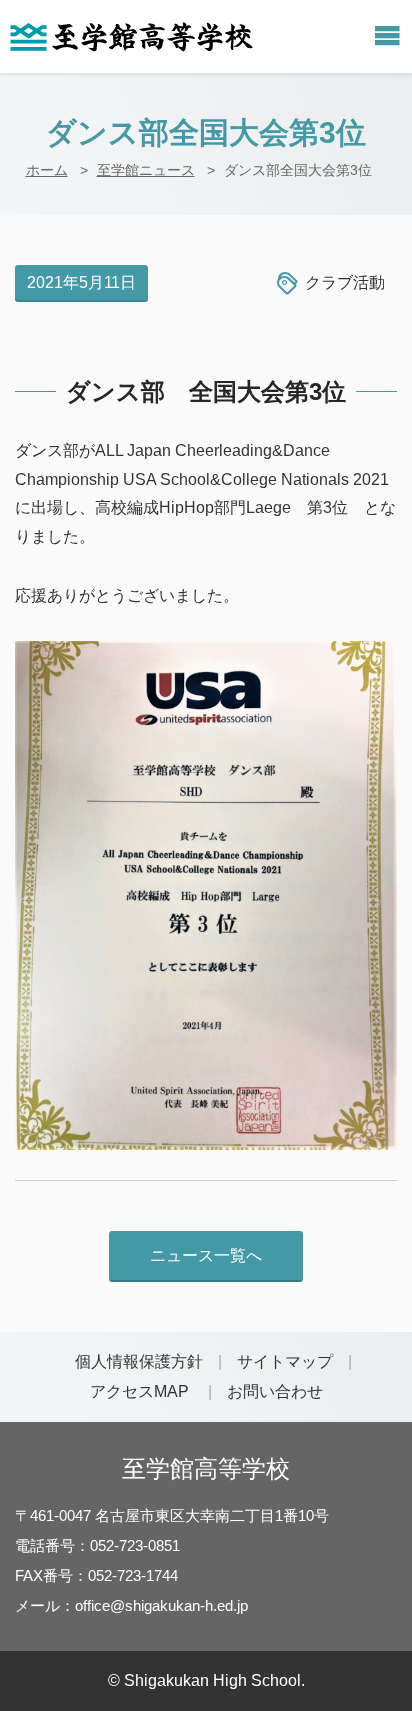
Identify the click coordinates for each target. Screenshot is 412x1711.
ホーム (47, 170)
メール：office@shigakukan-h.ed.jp (131, 1605)
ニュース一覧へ (206, 1255)
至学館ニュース (146, 170)
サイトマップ (285, 1361)
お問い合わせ (275, 1391)
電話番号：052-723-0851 (97, 1545)
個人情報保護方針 (139, 1361)
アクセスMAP (139, 1391)
